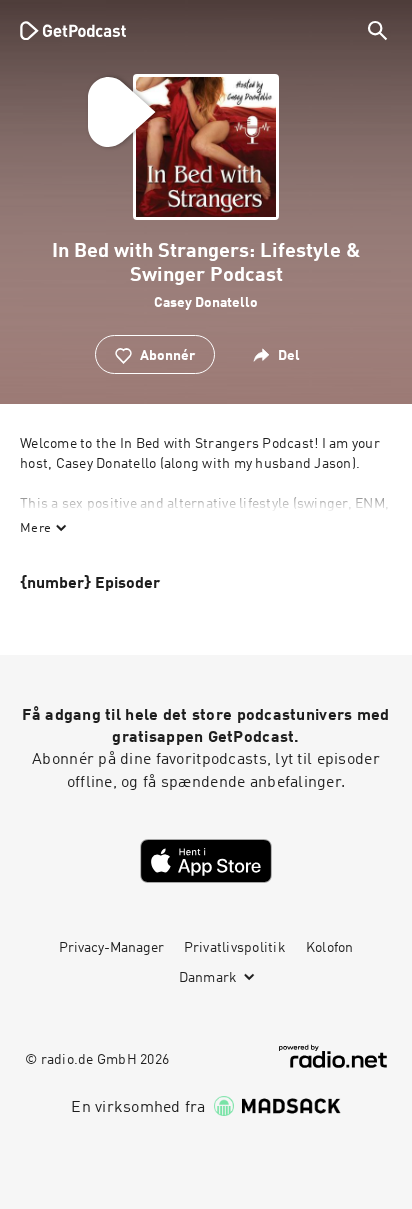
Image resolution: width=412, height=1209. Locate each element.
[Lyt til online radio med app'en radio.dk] (333, 1056)
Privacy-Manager (111, 948)
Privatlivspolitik (235, 948)
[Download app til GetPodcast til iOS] (206, 861)
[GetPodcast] (73, 30)
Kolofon (330, 948)
